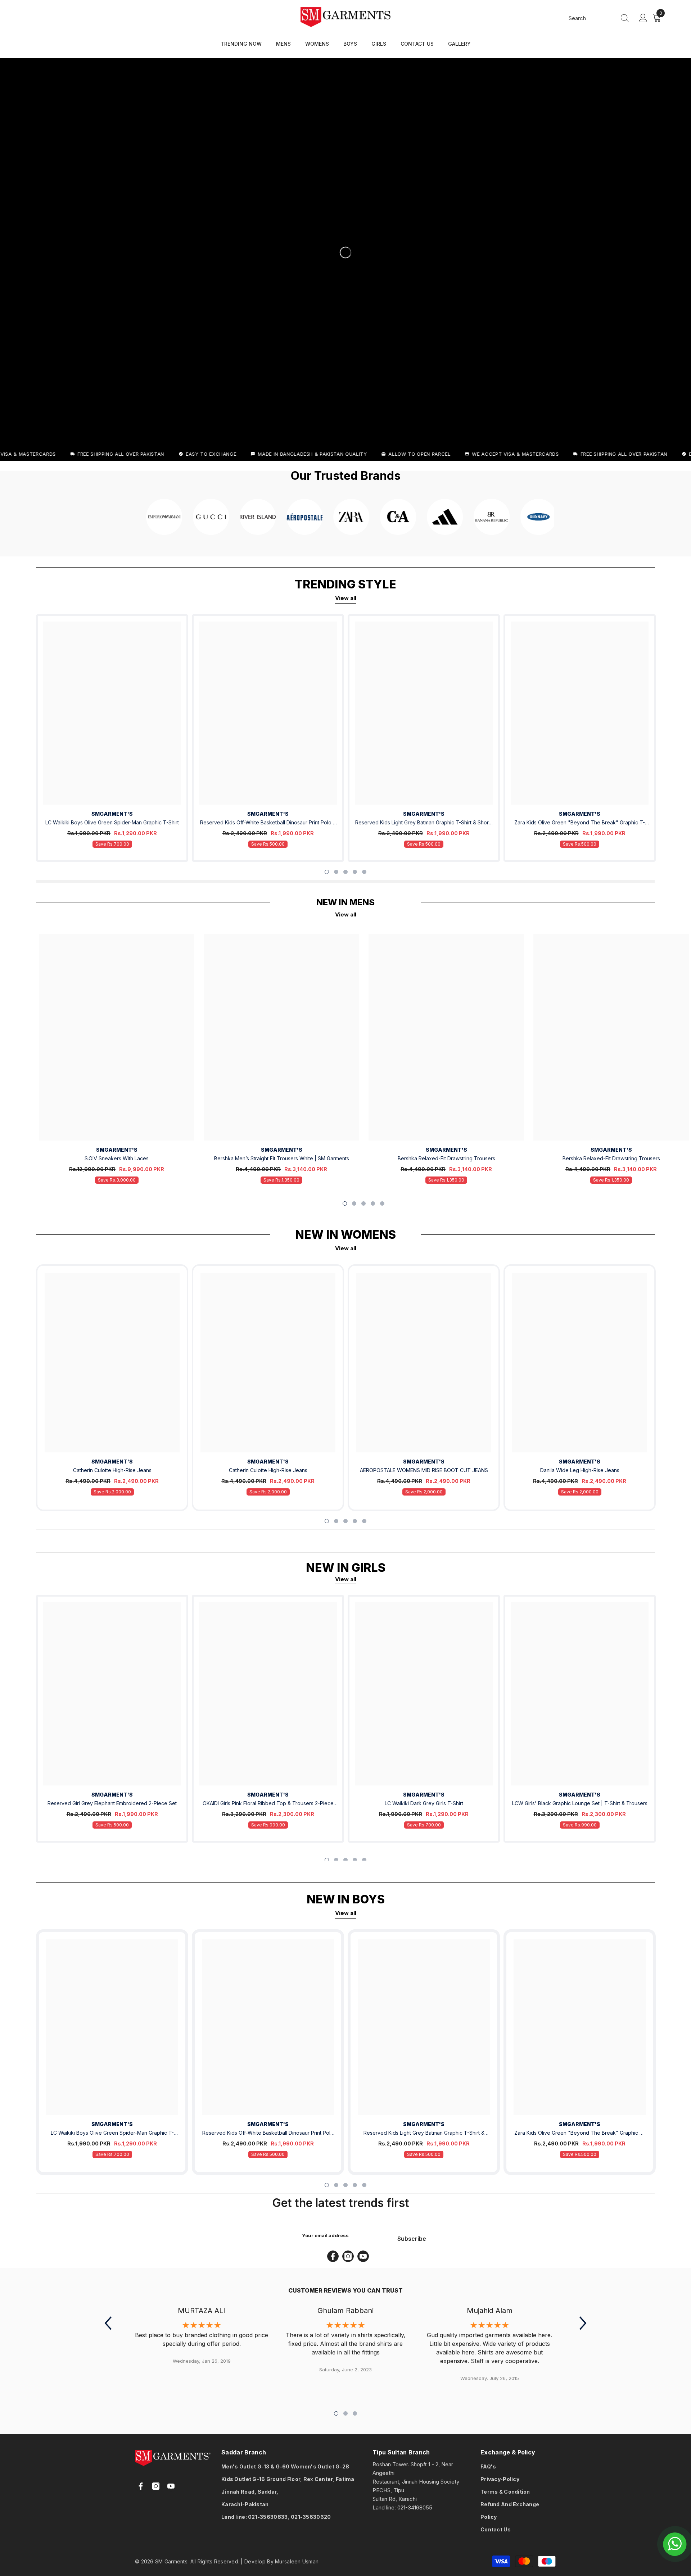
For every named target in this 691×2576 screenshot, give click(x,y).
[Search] (599, 18)
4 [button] (355, 872)
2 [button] (336, 872)
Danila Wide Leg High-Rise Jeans (580, 1470)
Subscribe (412, 2239)
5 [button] (364, 872)
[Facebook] (333, 2256)
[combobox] (592, 18)
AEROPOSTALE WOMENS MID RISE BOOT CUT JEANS (424, 1470)
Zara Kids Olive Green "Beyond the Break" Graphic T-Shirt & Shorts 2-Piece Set (580, 823)
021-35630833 (268, 2517)
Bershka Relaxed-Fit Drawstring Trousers (446, 1158)
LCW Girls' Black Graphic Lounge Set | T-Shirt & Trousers (580, 1803)
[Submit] (260, 2532)
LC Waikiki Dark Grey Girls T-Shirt (424, 1803)
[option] (112, 738)
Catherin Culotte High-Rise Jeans (112, 1470)
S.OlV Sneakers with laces (117, 1158)
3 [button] (345, 872)
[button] (108, 2323)
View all (346, 598)
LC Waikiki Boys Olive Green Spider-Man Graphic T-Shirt (112, 822)
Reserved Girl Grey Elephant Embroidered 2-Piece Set (112, 1803)
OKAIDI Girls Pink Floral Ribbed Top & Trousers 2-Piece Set (268, 1804)
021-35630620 (311, 2517)
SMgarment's (112, 1462)
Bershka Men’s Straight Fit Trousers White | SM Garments (282, 1158)
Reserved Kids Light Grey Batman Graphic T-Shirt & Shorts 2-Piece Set (424, 823)
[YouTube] (363, 2256)
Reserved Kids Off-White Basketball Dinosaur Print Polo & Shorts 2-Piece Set (268, 823)
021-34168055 (415, 2507)
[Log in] (643, 18)
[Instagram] (348, 2256)
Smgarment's (112, 814)
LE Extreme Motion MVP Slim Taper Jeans (80, 2552)
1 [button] (327, 872)
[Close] (137, 2535)
